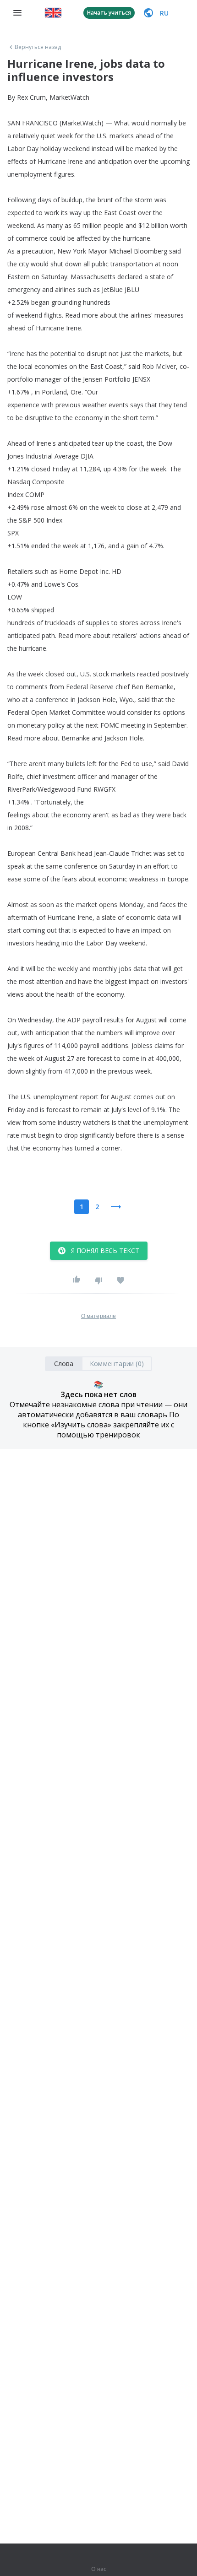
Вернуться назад (38, 47)
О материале (98, 1316)
